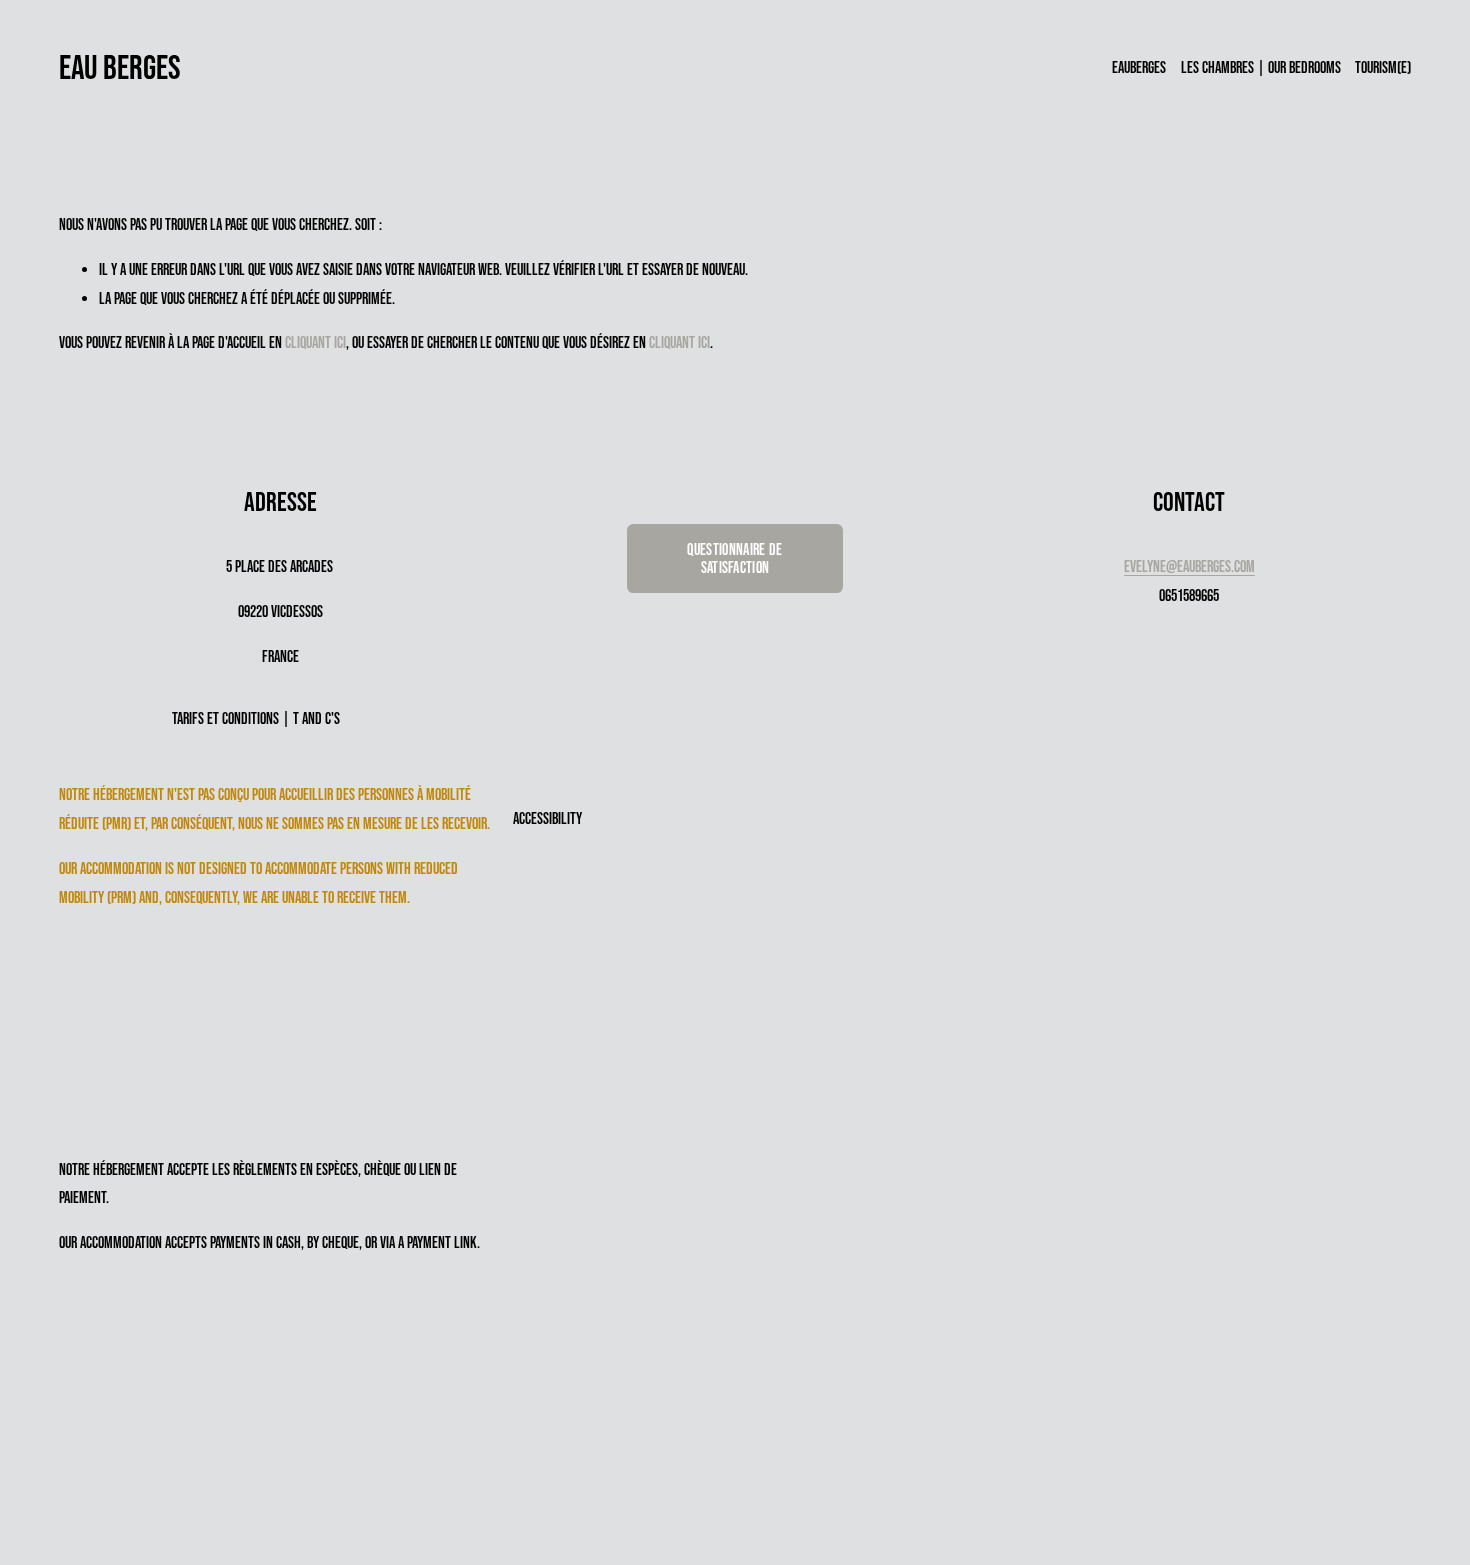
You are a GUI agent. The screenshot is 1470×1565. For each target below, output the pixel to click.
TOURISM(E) (1383, 67)
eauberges (1139, 67)
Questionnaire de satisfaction (734, 558)
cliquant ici (315, 342)
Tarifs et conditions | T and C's (256, 718)
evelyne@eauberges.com (1189, 566)
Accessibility (547, 818)
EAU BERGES (120, 67)
